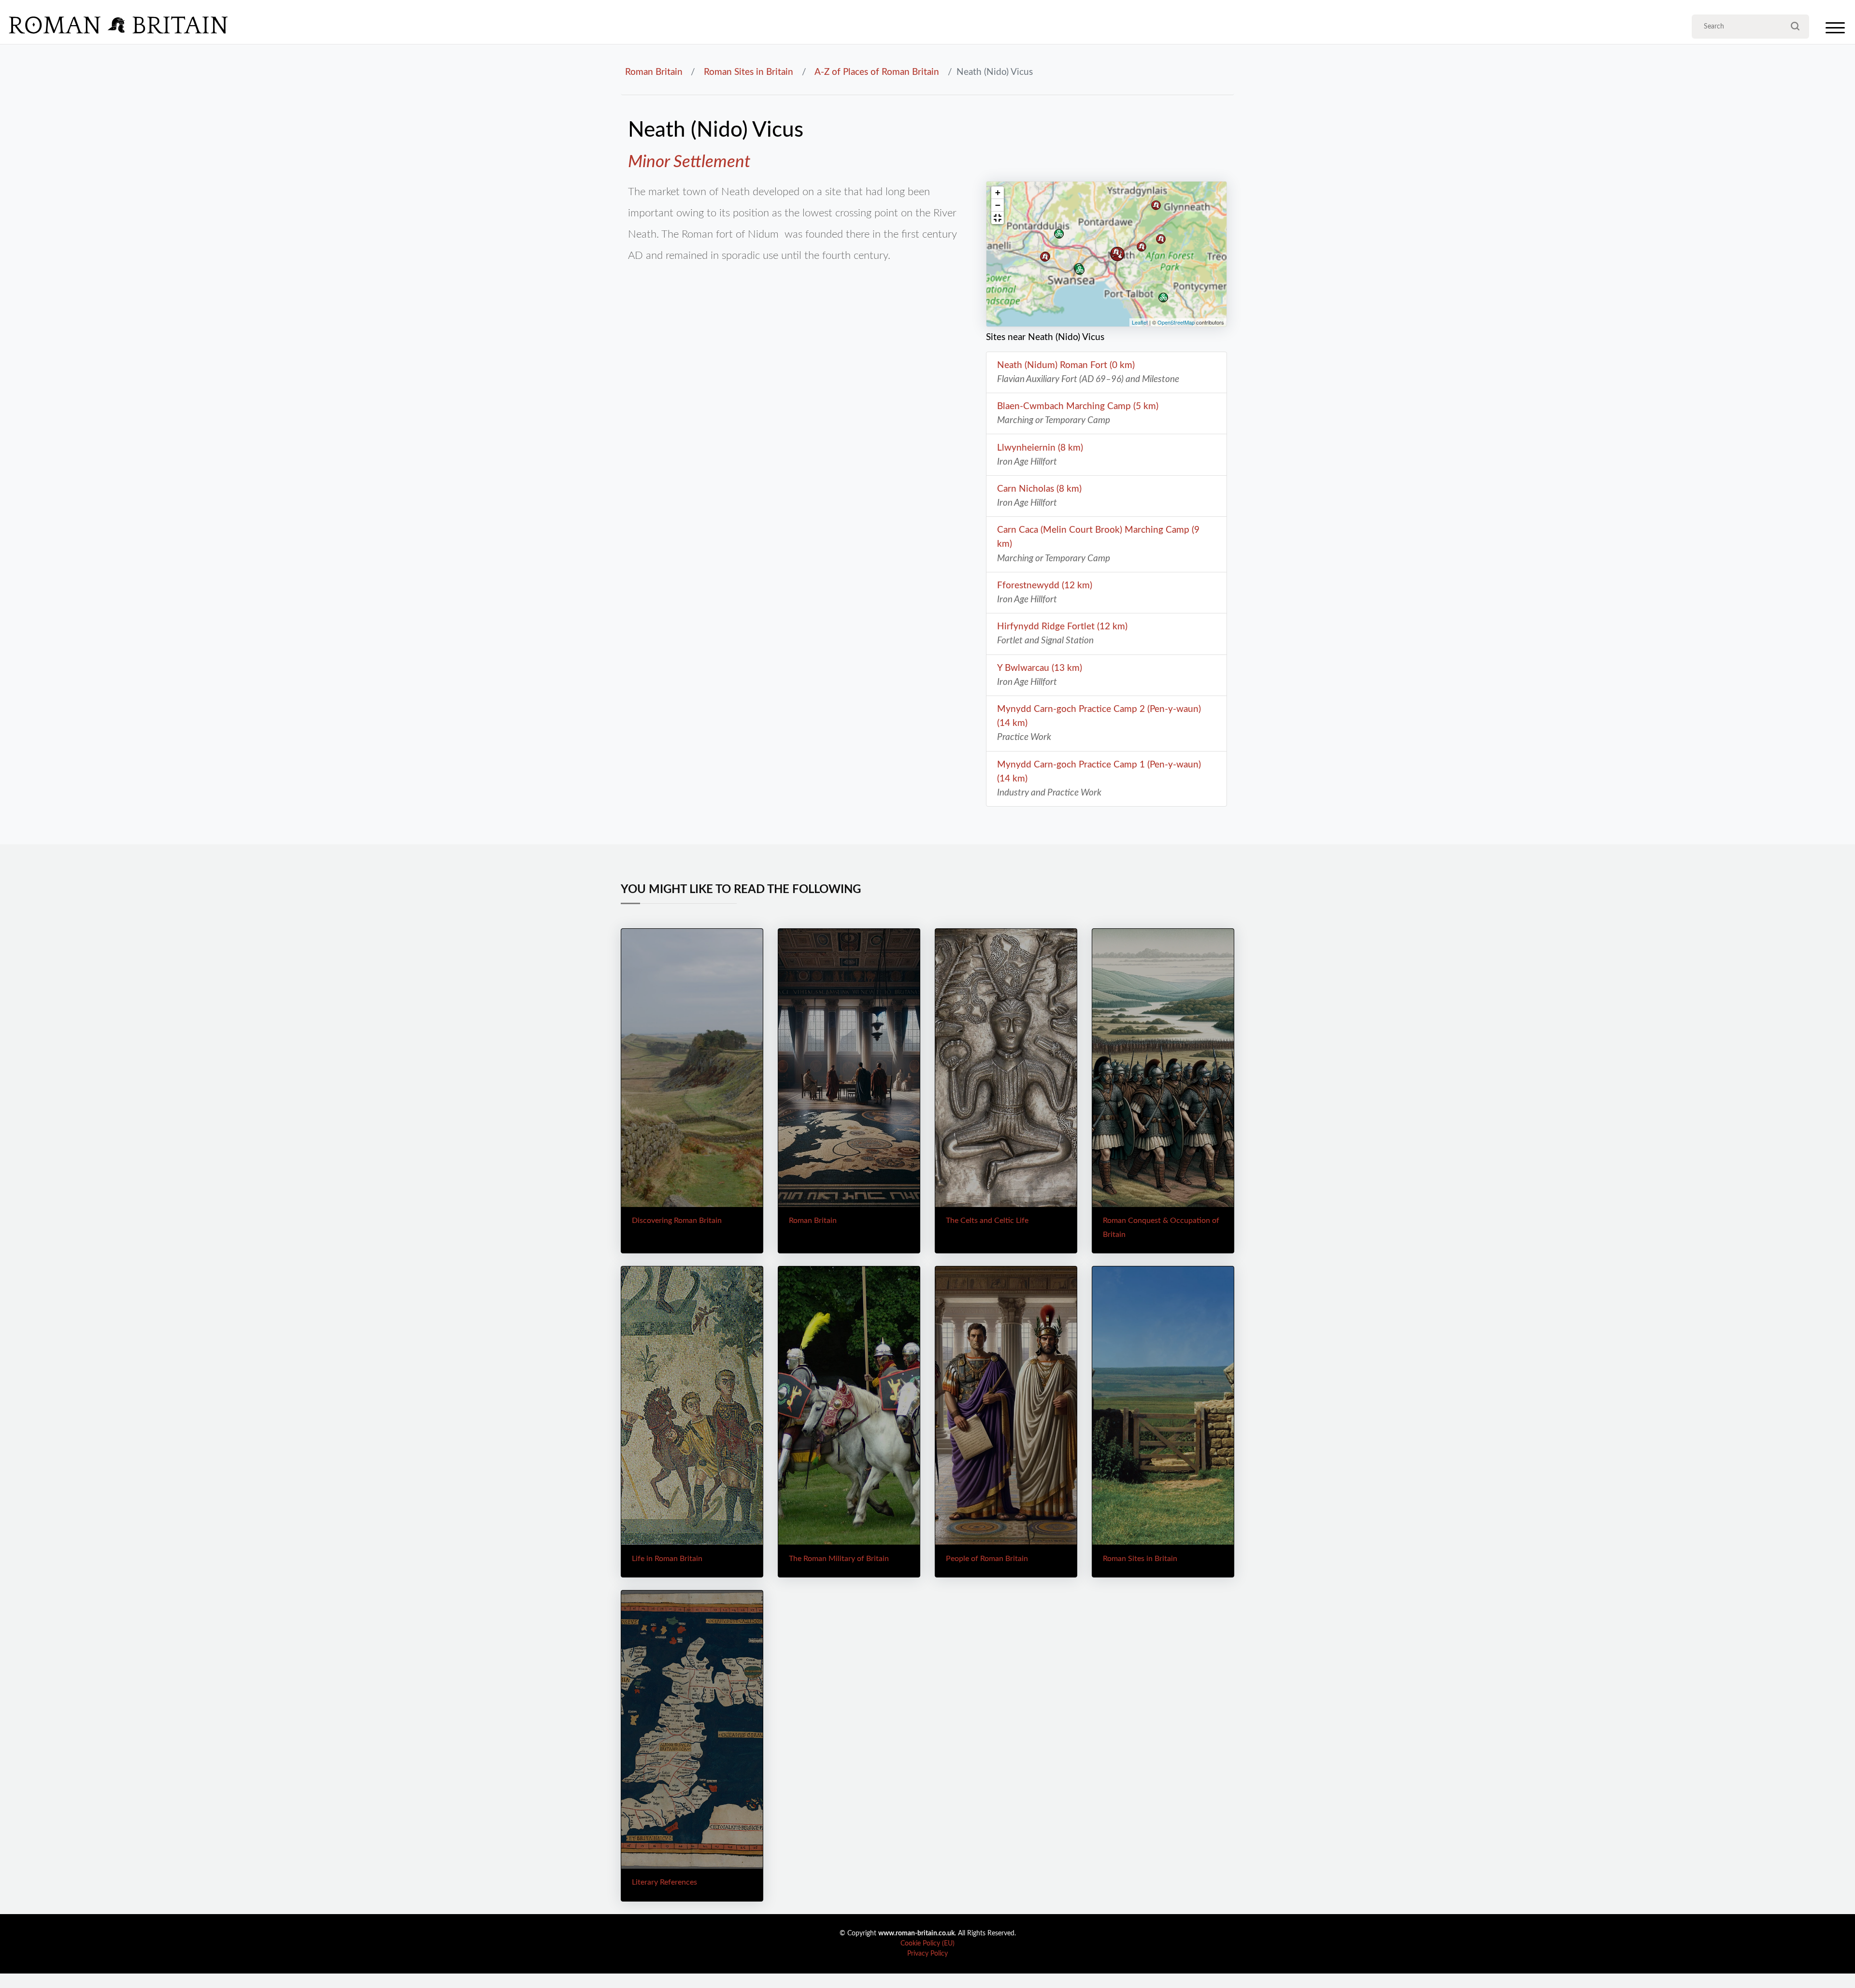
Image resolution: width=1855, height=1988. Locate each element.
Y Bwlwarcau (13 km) (1040, 668)
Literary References (664, 1882)
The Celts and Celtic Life (987, 1221)
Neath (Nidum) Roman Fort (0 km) (1066, 365)
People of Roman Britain (987, 1559)
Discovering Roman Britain (677, 1221)
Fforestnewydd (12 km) (1045, 585)
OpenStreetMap (1176, 322)
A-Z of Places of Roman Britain (877, 72)
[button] (998, 218)
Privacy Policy (927, 1954)
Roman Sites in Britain (749, 72)
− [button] (998, 205)
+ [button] (998, 192)
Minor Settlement (689, 162)
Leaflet (1140, 322)
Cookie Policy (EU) (927, 1944)
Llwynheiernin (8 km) (1040, 448)
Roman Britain (654, 72)
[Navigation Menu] (1835, 30)
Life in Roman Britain (667, 1559)
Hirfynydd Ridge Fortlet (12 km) (1062, 626)
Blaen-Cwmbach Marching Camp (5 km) (1078, 406)
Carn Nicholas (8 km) (1039, 489)
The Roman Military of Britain (839, 1559)
